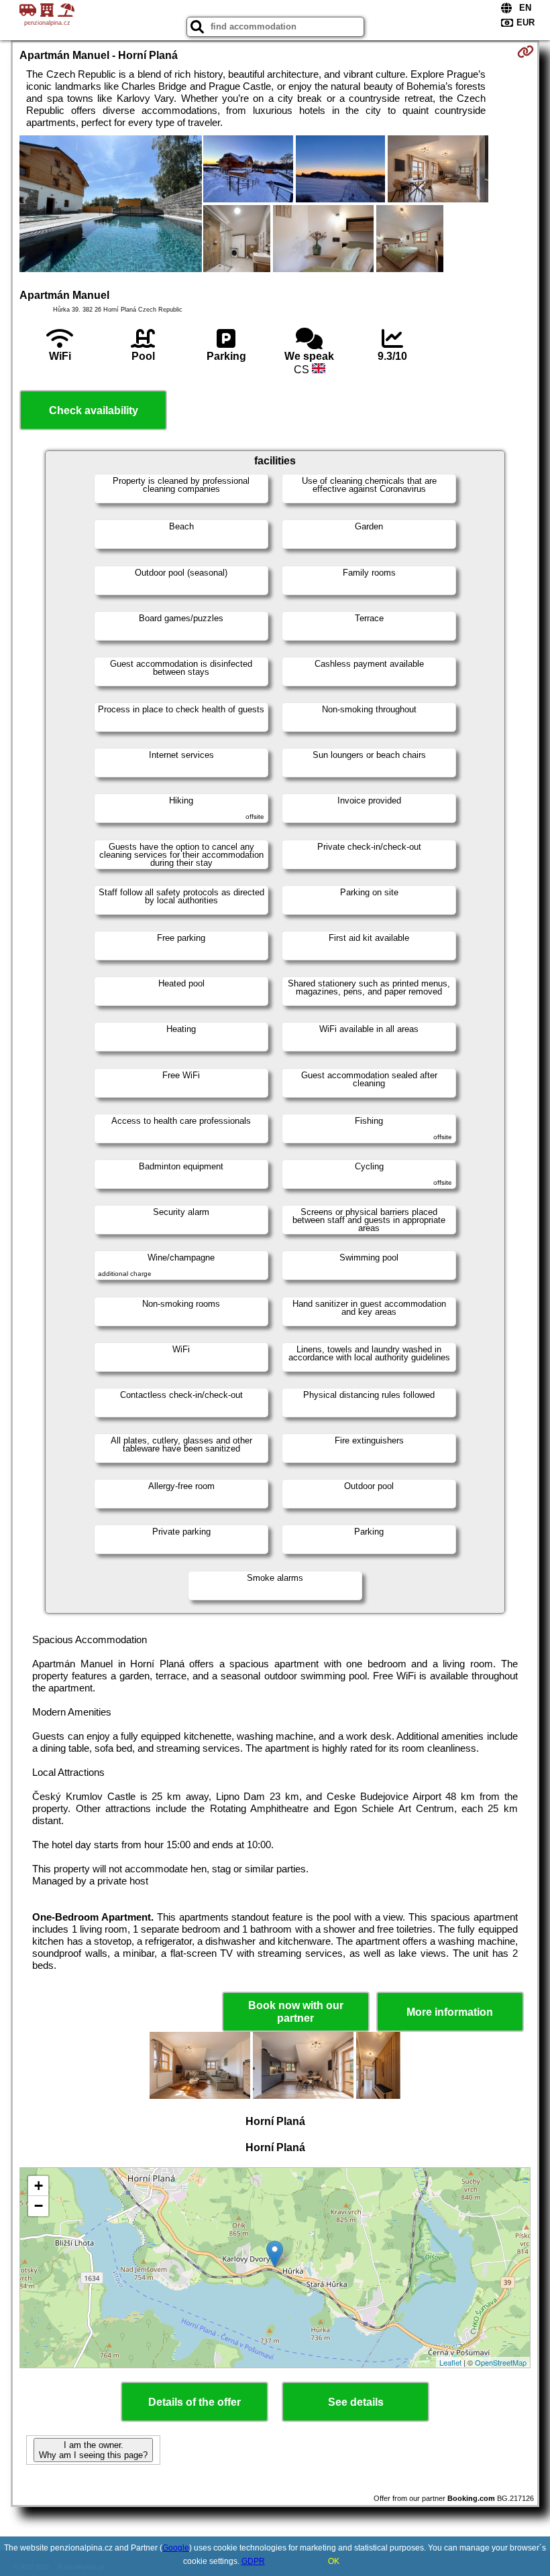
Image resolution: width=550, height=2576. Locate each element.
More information (450, 2012)
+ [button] (39, 2186)
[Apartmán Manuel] (111, 205)
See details (356, 2402)
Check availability (94, 410)
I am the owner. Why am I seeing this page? (93, 2450)
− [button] (39, 2206)
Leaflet (450, 2362)
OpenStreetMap (501, 2362)
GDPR (253, 2561)
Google (176, 2548)
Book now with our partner (296, 2012)
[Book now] (526, 52)
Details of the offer (195, 2402)
